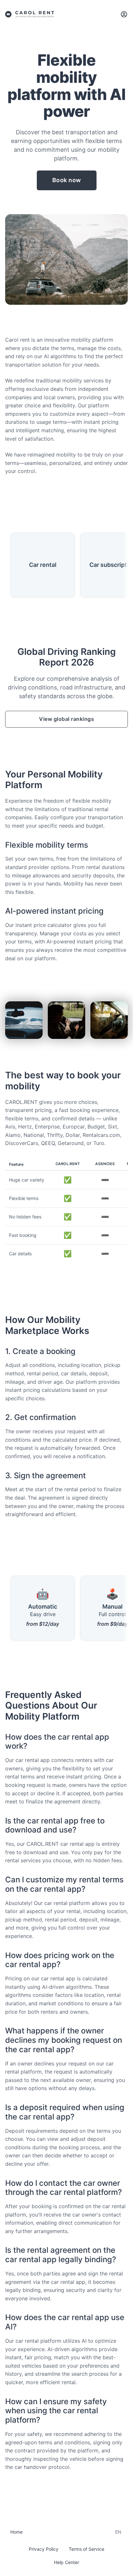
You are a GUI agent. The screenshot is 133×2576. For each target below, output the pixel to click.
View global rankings (66, 719)
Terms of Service (87, 2549)
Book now (67, 180)
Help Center (66, 2562)
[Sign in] (124, 14)
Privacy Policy (44, 2549)
